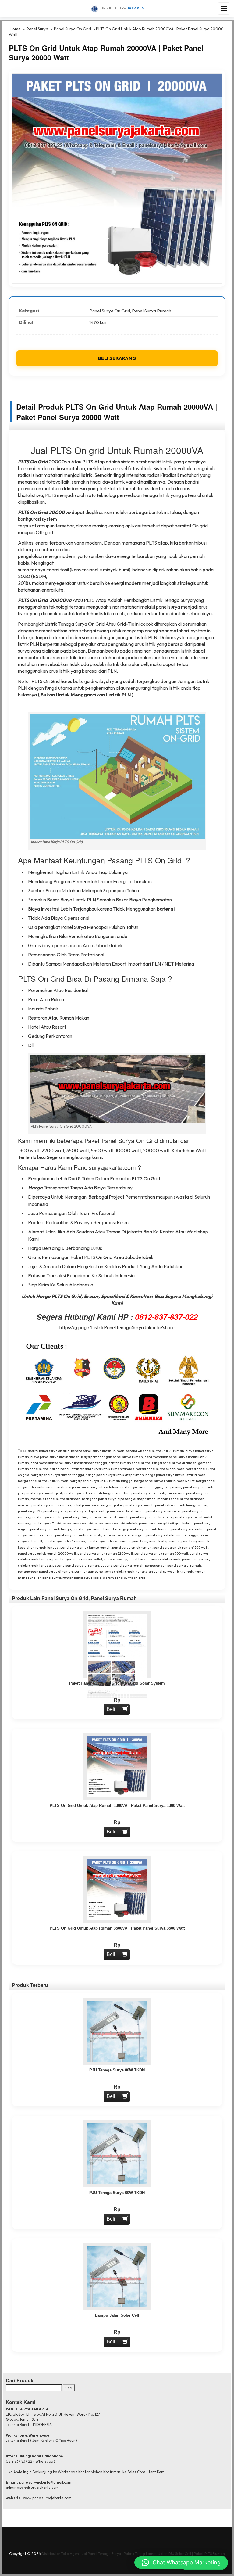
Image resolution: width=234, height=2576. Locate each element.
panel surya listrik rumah (109, 1517)
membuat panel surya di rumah (55, 1499)
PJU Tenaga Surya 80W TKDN (117, 2070)
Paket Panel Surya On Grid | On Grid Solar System (117, 1683)
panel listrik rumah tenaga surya (181, 1505)
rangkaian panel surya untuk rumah (165, 1571)
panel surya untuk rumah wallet (77, 1559)
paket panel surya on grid (92, 1505)
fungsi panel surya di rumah (174, 1463)
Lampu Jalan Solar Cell (117, 2315)
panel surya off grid (46, 1523)
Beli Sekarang (117, 358)
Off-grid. (45, 532)
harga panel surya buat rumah (160, 1469)
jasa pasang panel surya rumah (188, 1487)
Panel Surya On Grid (73, 29)
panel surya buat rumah (126, 1511)
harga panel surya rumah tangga (57, 1475)
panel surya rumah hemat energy (99, 1529)
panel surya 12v (30, 1511)
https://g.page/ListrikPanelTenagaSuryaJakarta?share (117, 1327)
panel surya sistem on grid (124, 1535)
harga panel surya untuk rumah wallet (164, 1481)
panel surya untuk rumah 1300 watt (181, 1547)
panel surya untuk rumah (132, 1547)
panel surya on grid (78, 1523)
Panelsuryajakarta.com (105, 1167)
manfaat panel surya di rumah (141, 1493)
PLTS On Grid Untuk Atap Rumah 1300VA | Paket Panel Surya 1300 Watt (117, 1806)
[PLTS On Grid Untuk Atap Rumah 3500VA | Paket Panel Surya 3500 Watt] (117, 1889)
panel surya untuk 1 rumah (64, 1541)
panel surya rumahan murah (78, 1535)
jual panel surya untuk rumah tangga (85, 1493)
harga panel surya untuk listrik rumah (175, 1475)
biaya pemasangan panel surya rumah (112, 1457)
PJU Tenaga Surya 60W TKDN (117, 2193)
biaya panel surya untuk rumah (55, 1457)
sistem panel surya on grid (124, 1578)
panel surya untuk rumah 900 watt (161, 1553)
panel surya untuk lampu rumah (85, 1547)
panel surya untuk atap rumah (156, 1541)
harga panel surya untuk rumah (43, 1481)
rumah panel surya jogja (82, 1578)
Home (15, 29)
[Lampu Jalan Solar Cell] (117, 2276)
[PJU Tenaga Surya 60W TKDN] (117, 2153)
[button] (181, 2563)
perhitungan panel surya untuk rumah (104, 1571)
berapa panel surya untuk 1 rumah (98, 1451)
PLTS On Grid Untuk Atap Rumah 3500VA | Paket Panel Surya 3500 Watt (117, 1928)
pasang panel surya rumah (122, 1565)
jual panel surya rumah (36, 1493)
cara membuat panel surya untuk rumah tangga (69, 1463)
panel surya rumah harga (51, 1529)
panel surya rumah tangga (148, 1529)
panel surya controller (163, 1511)
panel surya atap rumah (86, 1511)
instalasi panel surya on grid (80, 1487)
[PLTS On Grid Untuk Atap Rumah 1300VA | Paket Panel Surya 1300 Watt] (117, 1767)
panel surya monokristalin (151, 1517)
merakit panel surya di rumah (181, 1499)
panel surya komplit (46, 1517)
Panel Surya (37, 29)
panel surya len (75, 1517)
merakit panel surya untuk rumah (44, 1505)
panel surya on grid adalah (116, 1523)
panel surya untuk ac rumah (109, 1541)
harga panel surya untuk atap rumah (115, 1475)
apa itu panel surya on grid (49, 1451)
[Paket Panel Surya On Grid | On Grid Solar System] (117, 1656)
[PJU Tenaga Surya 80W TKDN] (117, 2031)
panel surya (168, 607)
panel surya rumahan (188, 1529)
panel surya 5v (55, 1511)
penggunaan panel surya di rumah (45, 1571)
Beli (111, 1709)
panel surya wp (115, 1559)
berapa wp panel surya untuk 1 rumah (155, 1451)
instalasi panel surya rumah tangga (133, 1487)
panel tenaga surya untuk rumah (154, 1559)
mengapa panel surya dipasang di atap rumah (119, 1499)
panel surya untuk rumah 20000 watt (47, 1553)
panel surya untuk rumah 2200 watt (105, 1553)
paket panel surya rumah (134, 1505)
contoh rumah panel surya (129, 1463)
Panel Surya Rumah (152, 311)
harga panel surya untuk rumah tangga (101, 1481)
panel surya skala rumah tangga (172, 1535)
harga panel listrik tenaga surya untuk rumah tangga (92, 1469)
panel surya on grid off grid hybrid (166, 1523)
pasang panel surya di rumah (76, 1565)
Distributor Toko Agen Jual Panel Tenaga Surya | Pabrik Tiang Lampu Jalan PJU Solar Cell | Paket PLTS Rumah (133, 2554)
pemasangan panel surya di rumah (173, 1565)
